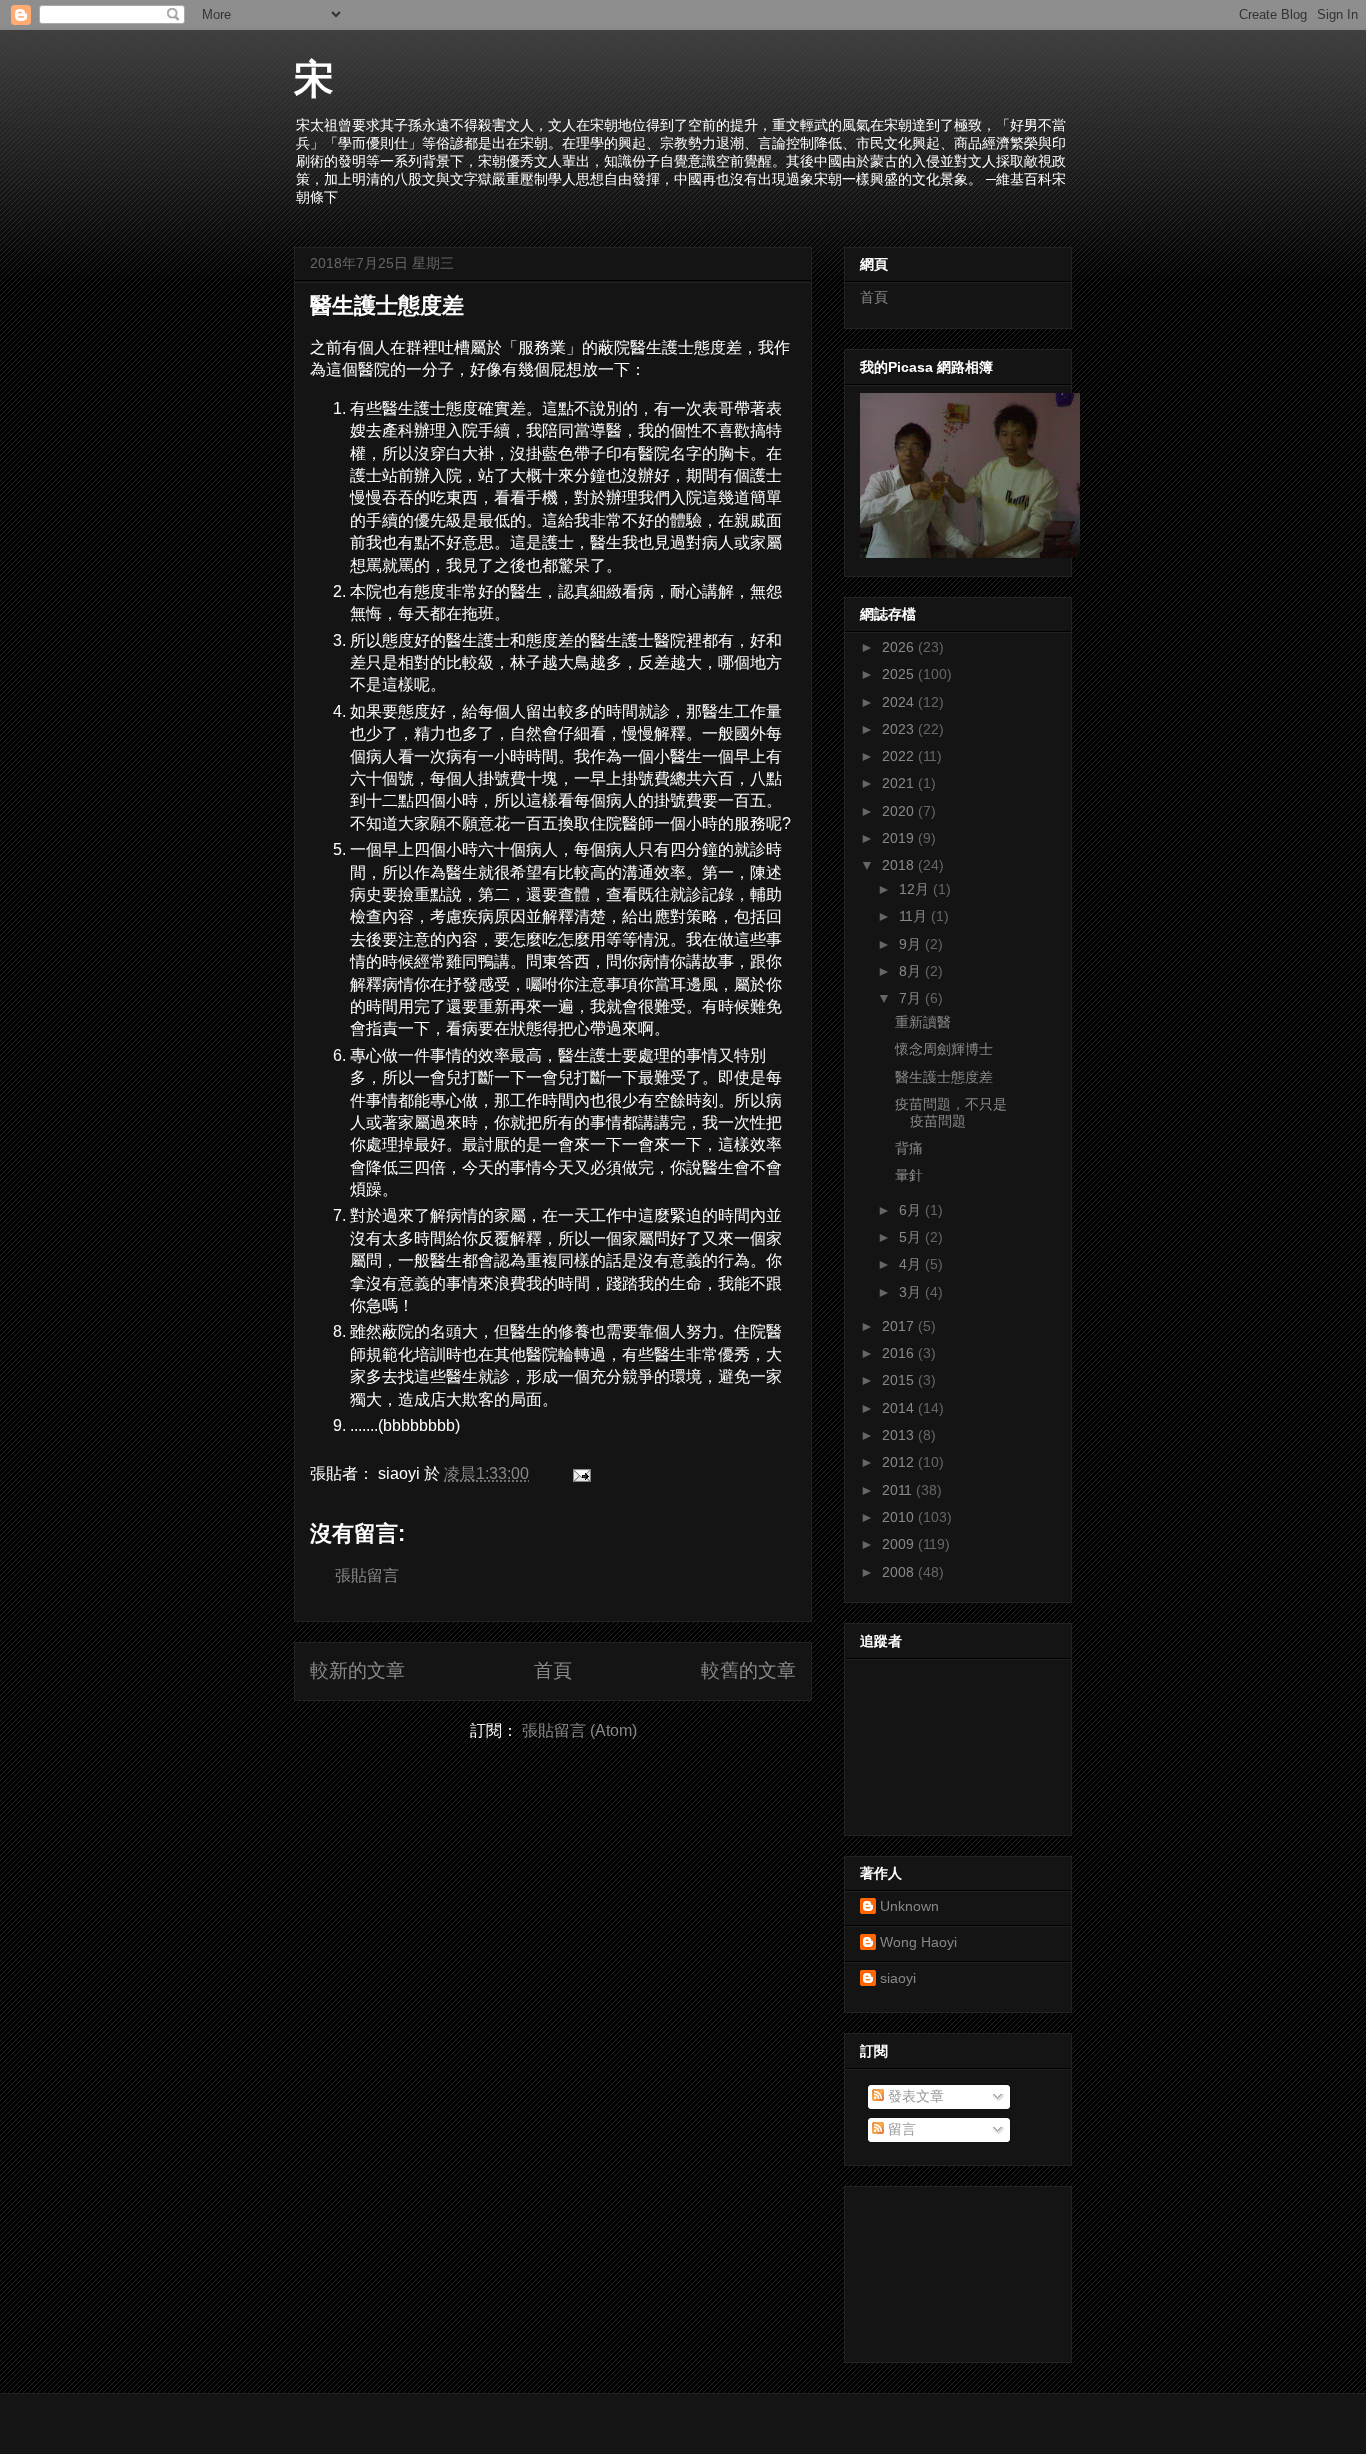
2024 (900, 702)
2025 (900, 674)
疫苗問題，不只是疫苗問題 (951, 1112)
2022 (900, 756)
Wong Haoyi (918, 1942)
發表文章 (914, 2096)
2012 (900, 1462)
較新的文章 (357, 1670)
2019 (900, 838)
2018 (900, 865)
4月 (912, 1264)
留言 (900, 2129)
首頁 (553, 1670)
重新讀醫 (923, 1022)
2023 (900, 729)
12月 (916, 889)
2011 (899, 1490)
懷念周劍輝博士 (944, 1049)
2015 (900, 1380)
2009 (900, 1544)
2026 (900, 647)
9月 (912, 944)
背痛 (909, 1148)
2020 (900, 811)
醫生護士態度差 (387, 305)
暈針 (909, 1175)
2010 (900, 1517)
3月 (912, 1292)
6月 (912, 1210)
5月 (912, 1237)
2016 (900, 1353)
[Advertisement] (950, 2269)
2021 (900, 783)
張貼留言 (367, 1575)
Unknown (909, 1906)
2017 (900, 1326)
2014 (900, 1408)
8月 (912, 971)
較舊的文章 (748, 1670)
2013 (900, 1435)
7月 (912, 998)
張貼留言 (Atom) (579, 1730)
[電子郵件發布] (578, 1473)
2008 (900, 1572)
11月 (915, 916)
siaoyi (898, 1978)
